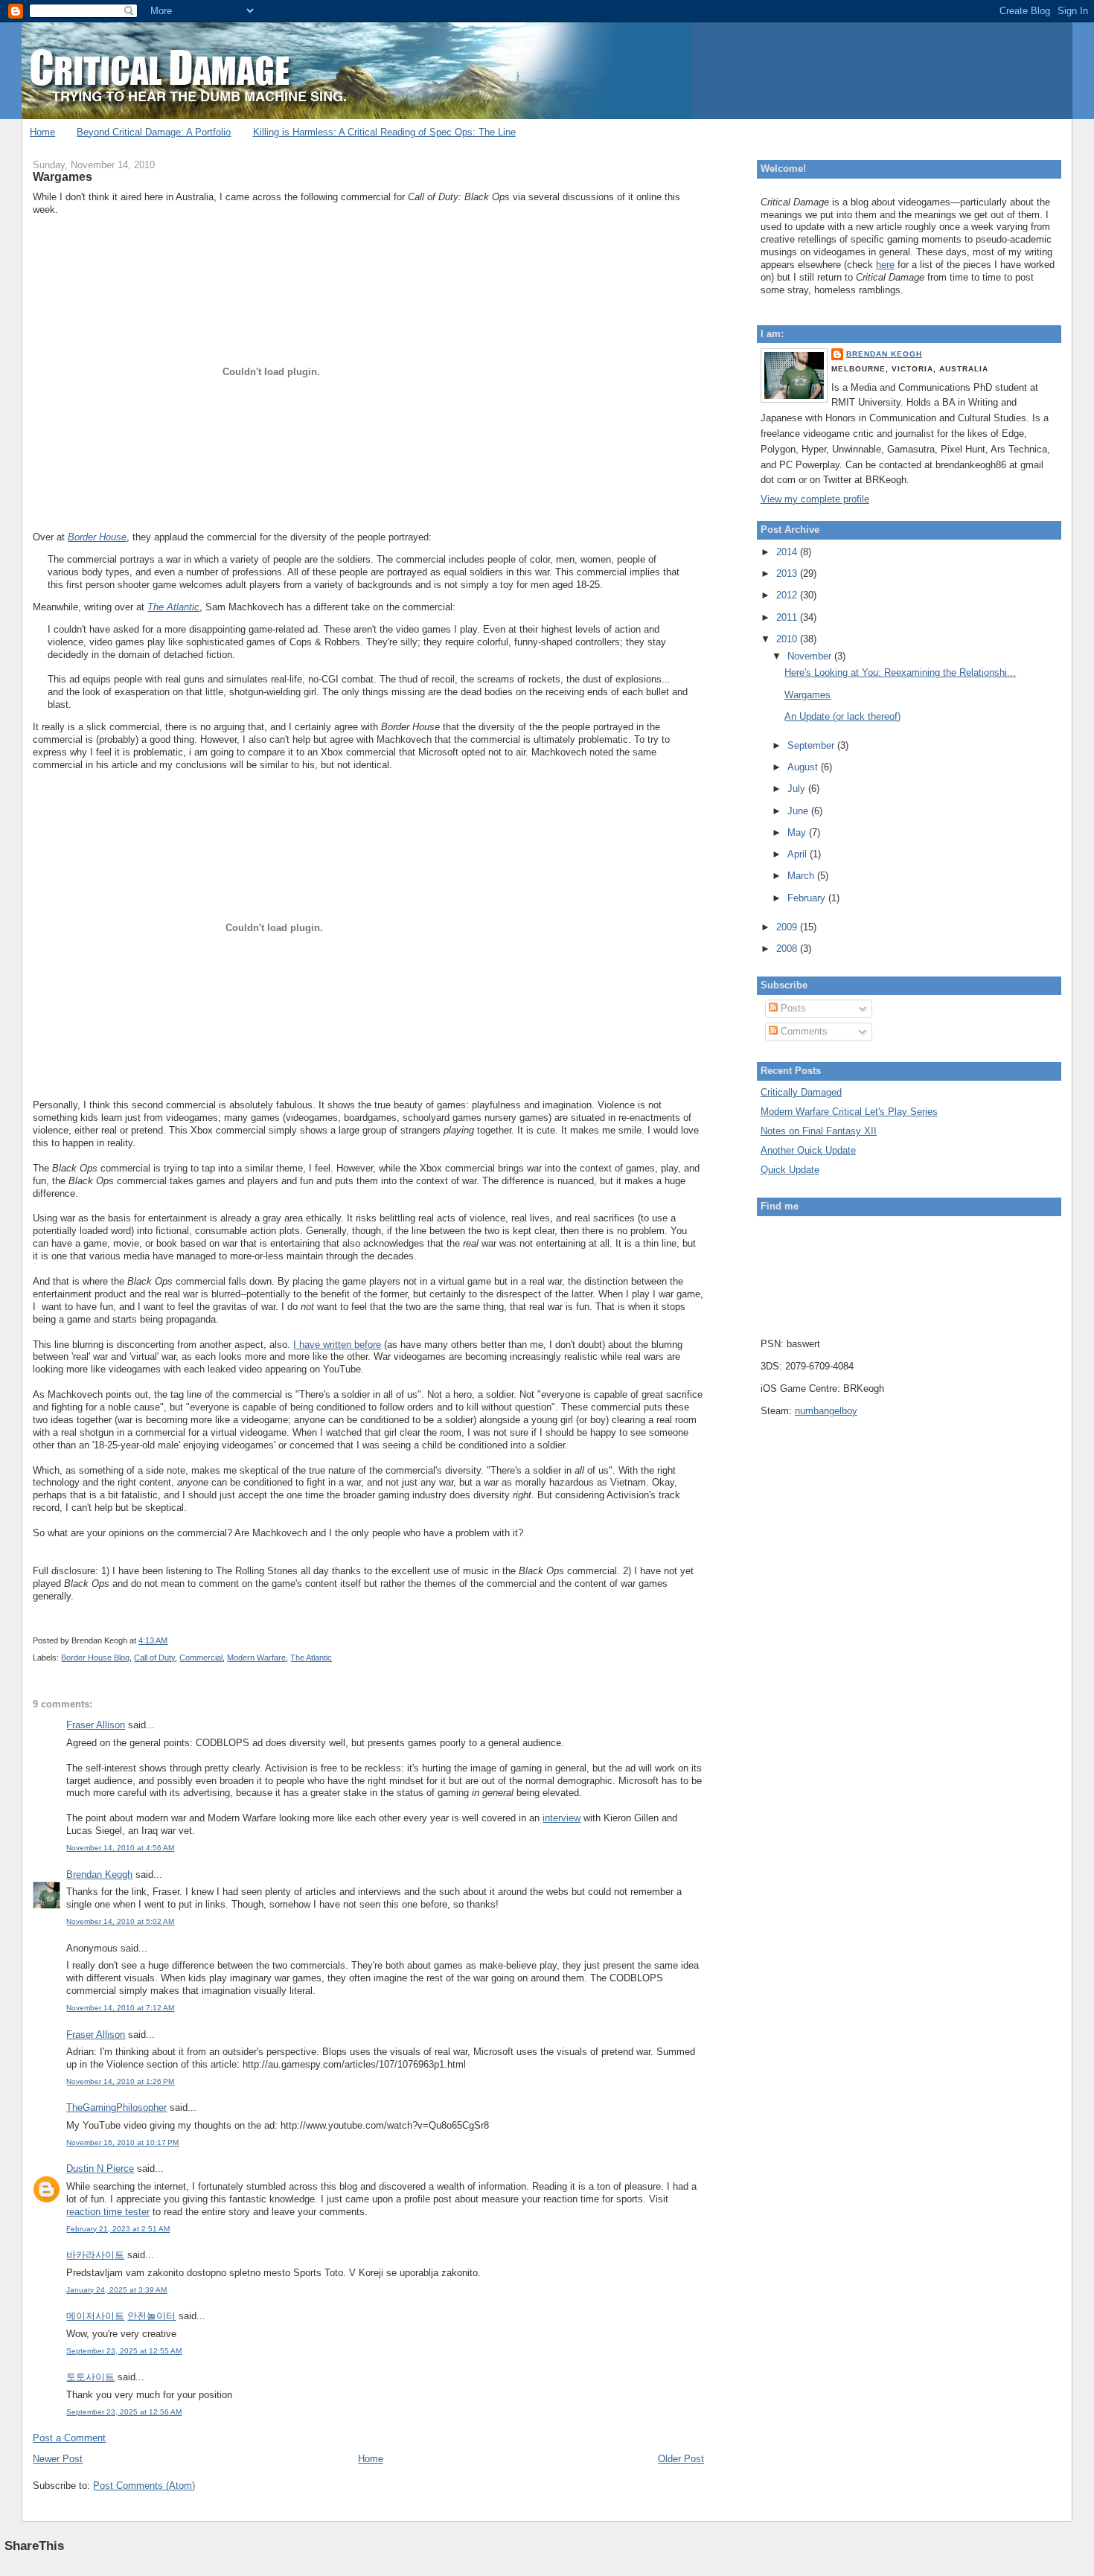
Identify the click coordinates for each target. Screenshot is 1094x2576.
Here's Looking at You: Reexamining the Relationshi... (900, 672)
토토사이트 (90, 2377)
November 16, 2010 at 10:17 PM (122, 2142)
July (798, 789)
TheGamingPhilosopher (116, 2107)
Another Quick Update (808, 1150)
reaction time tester (108, 2212)
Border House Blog (95, 1658)
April (799, 854)
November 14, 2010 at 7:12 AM (120, 2008)
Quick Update (790, 1170)
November (811, 656)
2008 (788, 949)
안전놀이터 (151, 2316)
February (808, 898)
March (802, 876)
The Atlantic (311, 1658)
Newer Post (58, 2459)
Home (42, 132)
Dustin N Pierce (100, 2168)
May (798, 832)
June (799, 811)
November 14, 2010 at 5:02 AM (120, 1921)
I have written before (337, 1345)
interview (562, 1818)
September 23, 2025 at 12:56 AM (124, 2412)
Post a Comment (69, 2438)
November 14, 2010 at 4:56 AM (120, 1848)
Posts (792, 1008)
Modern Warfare (256, 1658)
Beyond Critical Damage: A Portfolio (154, 132)
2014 (788, 552)
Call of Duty (154, 1658)
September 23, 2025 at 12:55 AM (124, 2351)
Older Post (681, 2459)
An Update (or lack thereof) (842, 716)
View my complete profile (815, 499)
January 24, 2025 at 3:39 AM (116, 2290)
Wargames (63, 176)
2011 (788, 617)
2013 (788, 573)
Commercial (201, 1658)
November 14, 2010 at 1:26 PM (120, 2081)
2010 (788, 639)
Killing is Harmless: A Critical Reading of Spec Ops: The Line (384, 132)
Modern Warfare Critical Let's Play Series (849, 1112)
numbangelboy (826, 1411)
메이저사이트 (95, 2316)
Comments (803, 1031)
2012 (788, 595)
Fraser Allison (96, 1725)
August (804, 767)
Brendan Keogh (99, 1875)
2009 (788, 927)
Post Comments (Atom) (144, 2486)
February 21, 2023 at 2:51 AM (118, 2229)
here (885, 265)
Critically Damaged (801, 1092)
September (812, 745)
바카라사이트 (95, 2255)
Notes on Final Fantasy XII (819, 1131)
